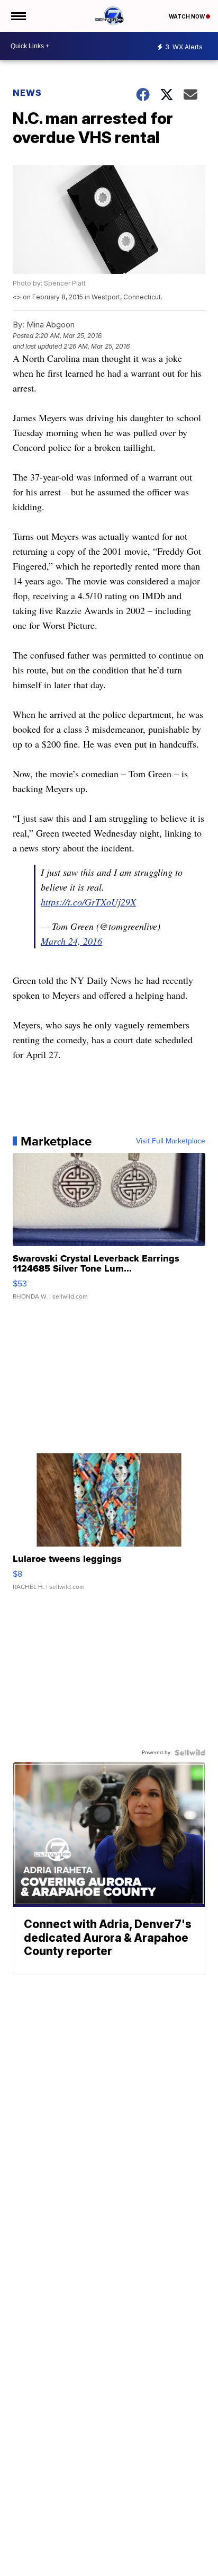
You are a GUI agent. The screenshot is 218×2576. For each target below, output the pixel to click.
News (27, 93)
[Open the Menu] (18, 16)
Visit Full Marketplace (171, 1141)
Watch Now (187, 16)
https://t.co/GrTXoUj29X (88, 902)
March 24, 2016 (71, 941)
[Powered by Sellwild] (190, 1753)
